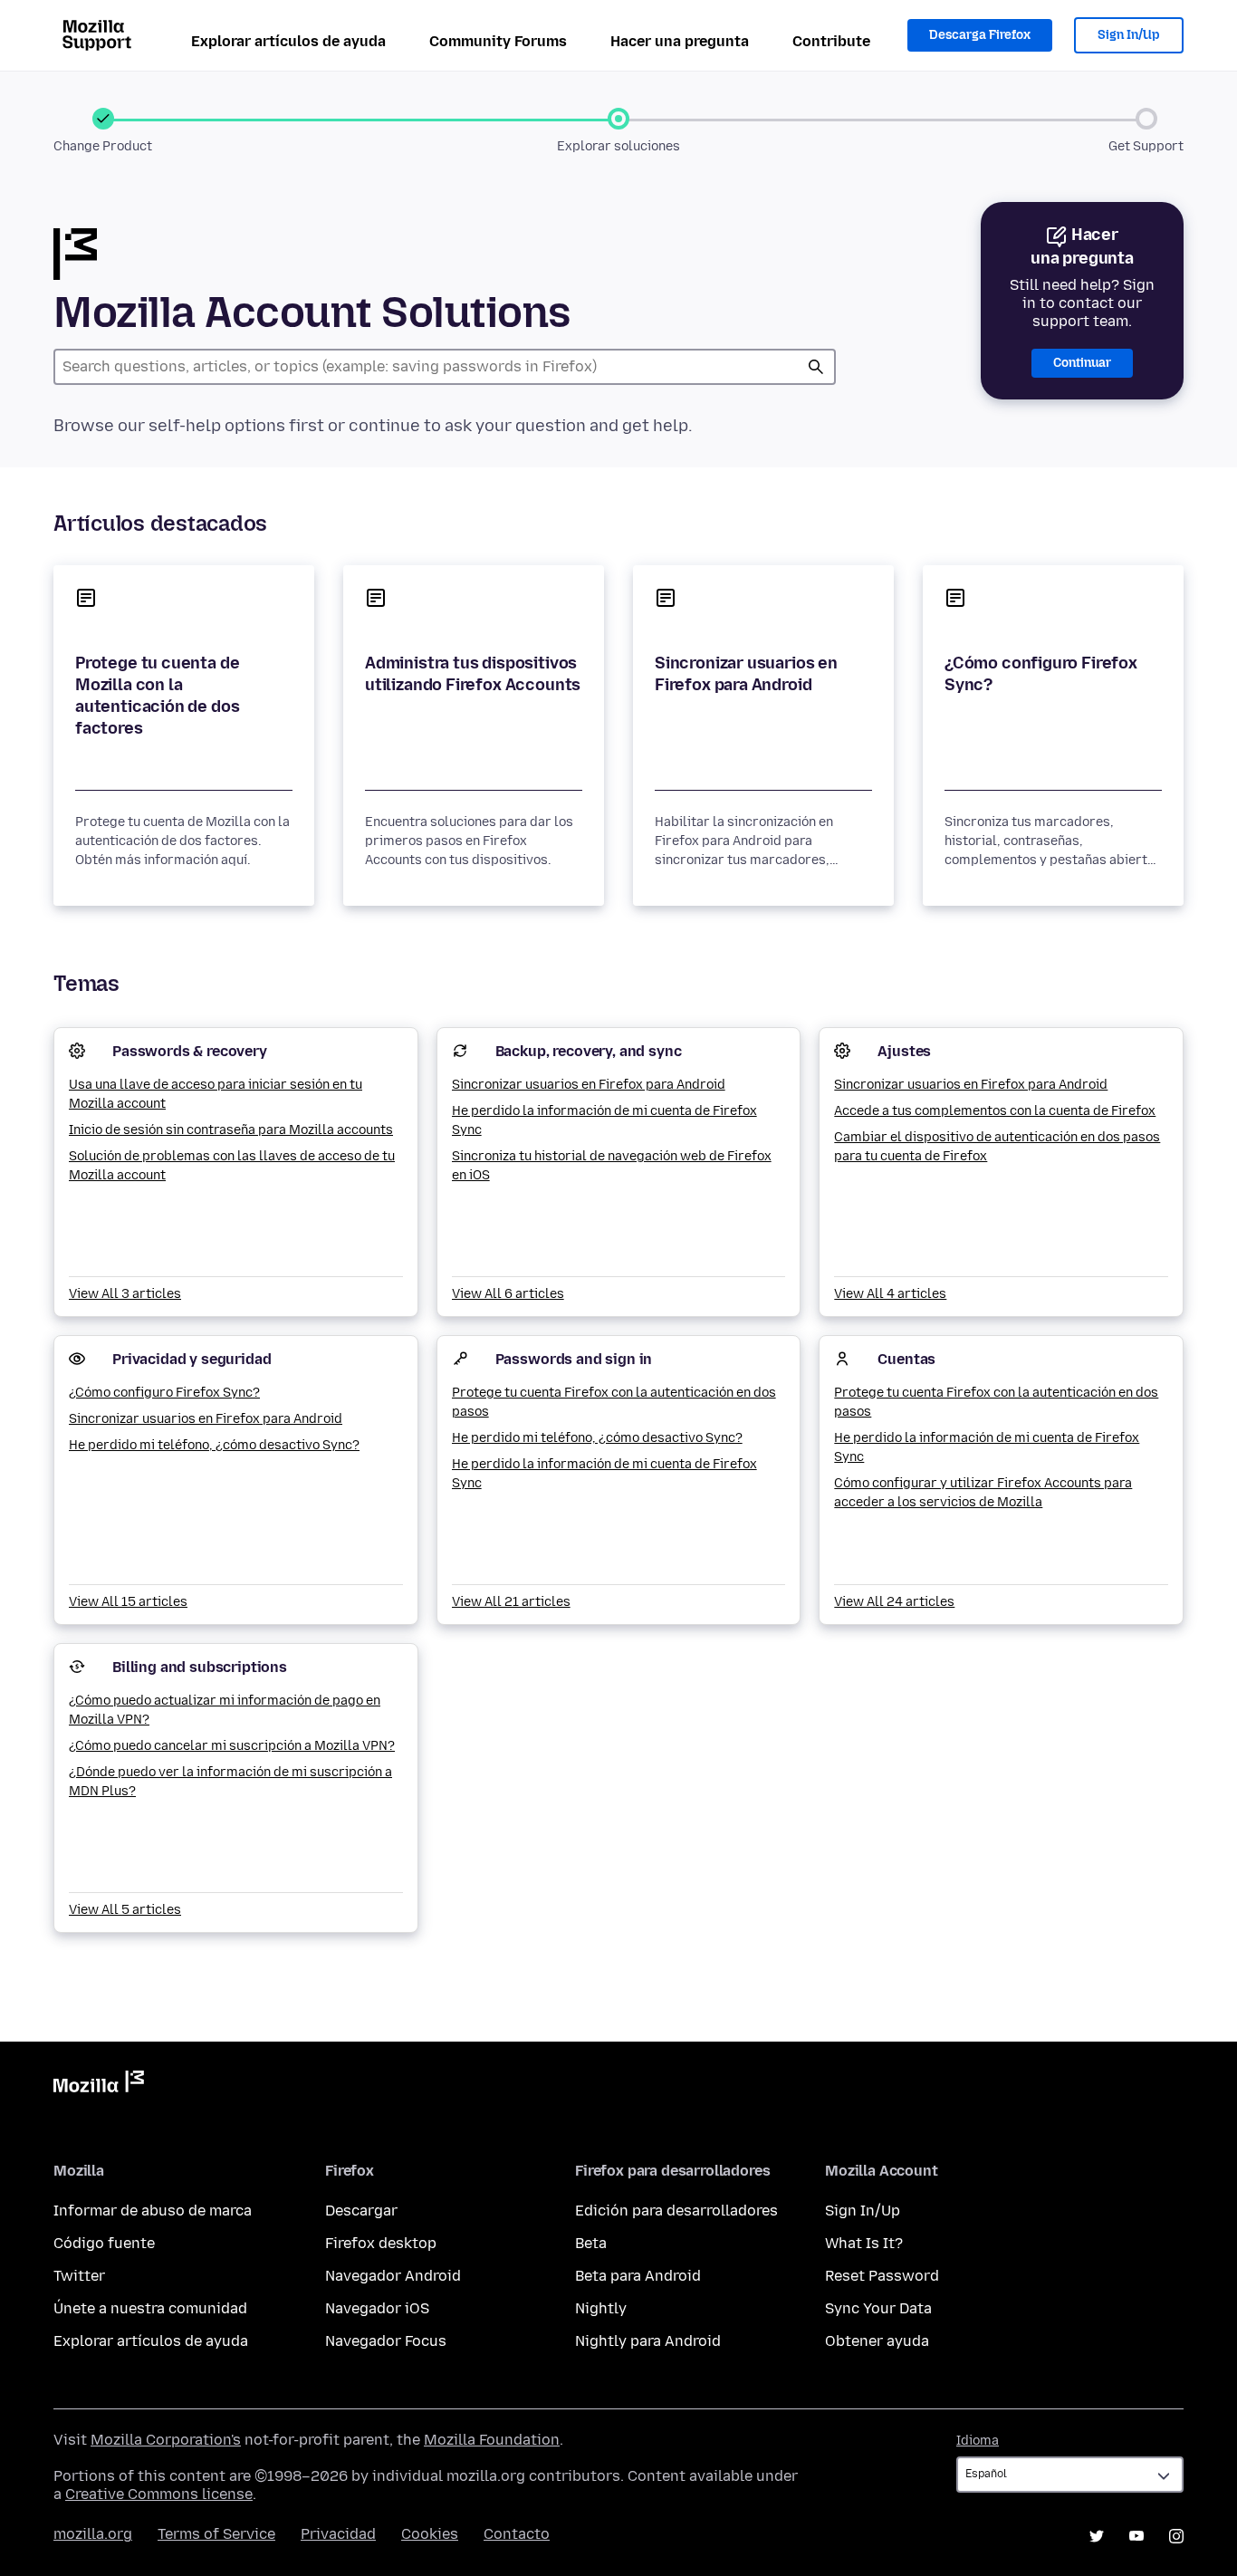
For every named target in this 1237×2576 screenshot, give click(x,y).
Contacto (517, 2534)
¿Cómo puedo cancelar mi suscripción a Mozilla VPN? (232, 1746)
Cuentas (906, 1359)
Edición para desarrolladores (676, 2211)
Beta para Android (638, 2276)
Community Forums (498, 41)
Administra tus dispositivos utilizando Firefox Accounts (473, 674)
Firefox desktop (381, 2243)
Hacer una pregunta (680, 41)
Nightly (601, 2308)
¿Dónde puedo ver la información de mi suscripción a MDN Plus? (230, 1782)
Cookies (430, 2534)
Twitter (79, 2276)
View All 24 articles (894, 1602)
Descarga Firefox (980, 35)
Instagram (1176, 2536)
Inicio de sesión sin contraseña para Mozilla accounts (231, 1130)
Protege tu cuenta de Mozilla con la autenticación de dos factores (157, 696)
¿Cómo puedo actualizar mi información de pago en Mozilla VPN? (225, 1710)
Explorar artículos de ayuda (288, 41)
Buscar (816, 367)
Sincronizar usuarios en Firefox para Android (746, 674)
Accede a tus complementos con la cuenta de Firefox (995, 1111)
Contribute (831, 41)
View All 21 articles (511, 1602)
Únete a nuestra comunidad (150, 2308)
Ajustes (904, 1051)
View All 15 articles (128, 1602)
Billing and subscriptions (200, 1667)
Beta (591, 2243)
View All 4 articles (890, 1294)
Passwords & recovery (190, 1051)
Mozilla (99, 2085)
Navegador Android (393, 2276)
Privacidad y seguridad (192, 1359)
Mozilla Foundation (492, 2440)
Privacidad (338, 2534)
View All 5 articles (125, 1910)
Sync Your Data (878, 2308)
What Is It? (864, 2243)
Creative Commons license (159, 2494)
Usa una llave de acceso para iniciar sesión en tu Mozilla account (216, 1094)
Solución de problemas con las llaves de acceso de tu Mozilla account (232, 1166)
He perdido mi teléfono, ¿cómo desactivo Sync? (214, 1445)
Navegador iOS (377, 2308)
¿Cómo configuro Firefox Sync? (1041, 674)
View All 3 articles (125, 1294)
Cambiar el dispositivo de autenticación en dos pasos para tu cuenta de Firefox (997, 1147)
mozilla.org (93, 2534)
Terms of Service (216, 2534)
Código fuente (104, 2243)
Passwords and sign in (574, 1359)
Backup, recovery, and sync (589, 1051)
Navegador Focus (386, 2341)
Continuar (1082, 363)
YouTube (1136, 2536)
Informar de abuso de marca (153, 2211)
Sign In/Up (1129, 35)
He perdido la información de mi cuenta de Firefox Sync (604, 1120)
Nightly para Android (648, 2341)
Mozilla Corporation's (166, 2440)
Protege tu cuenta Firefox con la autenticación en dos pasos (614, 1402)
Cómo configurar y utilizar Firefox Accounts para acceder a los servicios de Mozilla (983, 1493)
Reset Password (882, 2276)
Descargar (361, 2211)
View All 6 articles (508, 1294)
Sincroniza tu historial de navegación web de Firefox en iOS (612, 1166)
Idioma (978, 2441)
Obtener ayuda (877, 2341)
